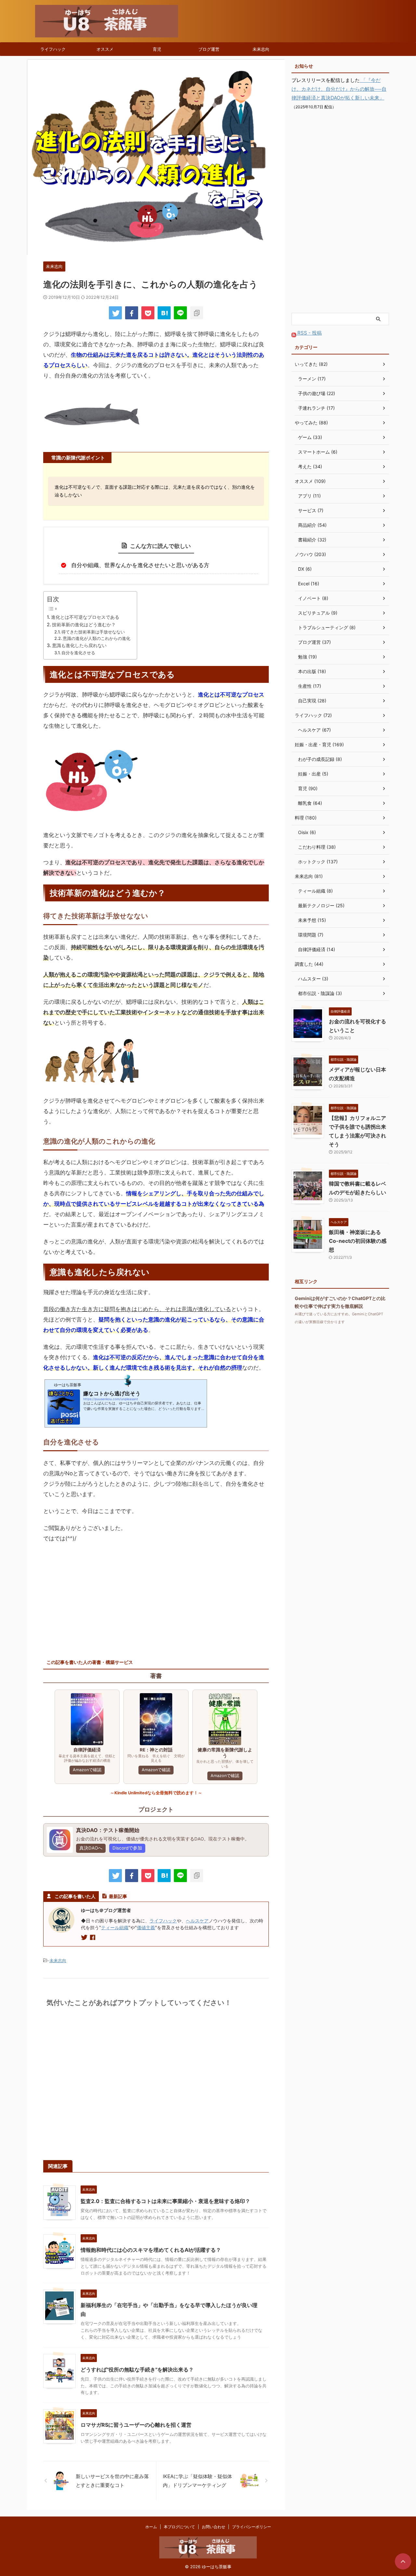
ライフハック (53, 49)
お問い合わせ (214, 2527)
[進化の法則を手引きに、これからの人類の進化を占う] (164, 313)
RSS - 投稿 (309, 333)
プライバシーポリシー (252, 2527)
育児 (157, 49)
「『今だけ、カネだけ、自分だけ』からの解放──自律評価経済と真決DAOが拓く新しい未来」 (339, 89)
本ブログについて (179, 2527)
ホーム (151, 2527)
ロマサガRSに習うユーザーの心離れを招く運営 (136, 2425)
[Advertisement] (98, 1596)
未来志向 (261, 49)
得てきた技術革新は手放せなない (93, 632)
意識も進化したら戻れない (79, 645)
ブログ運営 (209, 49)
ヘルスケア (197, 1921)
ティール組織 (115, 1927)
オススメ (105, 49)
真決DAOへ (91, 1848)
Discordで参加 (127, 1848)
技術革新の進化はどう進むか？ (84, 624)
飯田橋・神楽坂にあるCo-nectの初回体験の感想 (358, 1241)
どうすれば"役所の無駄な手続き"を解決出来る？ (137, 2370)
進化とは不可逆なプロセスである (85, 617)
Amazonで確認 (87, 1770)
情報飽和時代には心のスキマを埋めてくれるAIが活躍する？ (151, 2250)
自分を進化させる (78, 653)
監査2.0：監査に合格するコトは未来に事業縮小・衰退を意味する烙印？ (165, 2201)
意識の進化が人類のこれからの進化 (97, 638)
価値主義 (146, 1927)
